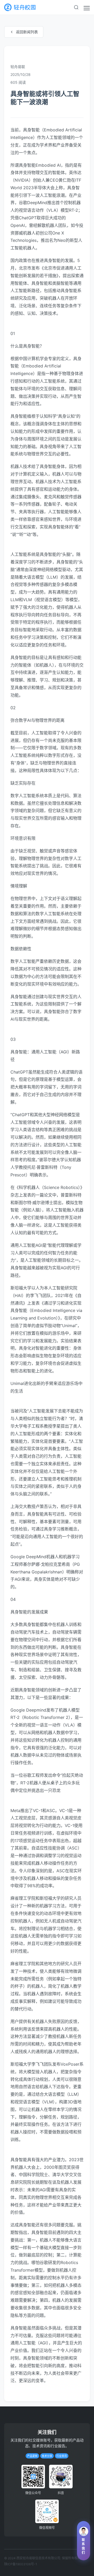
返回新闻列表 (27, 32)
